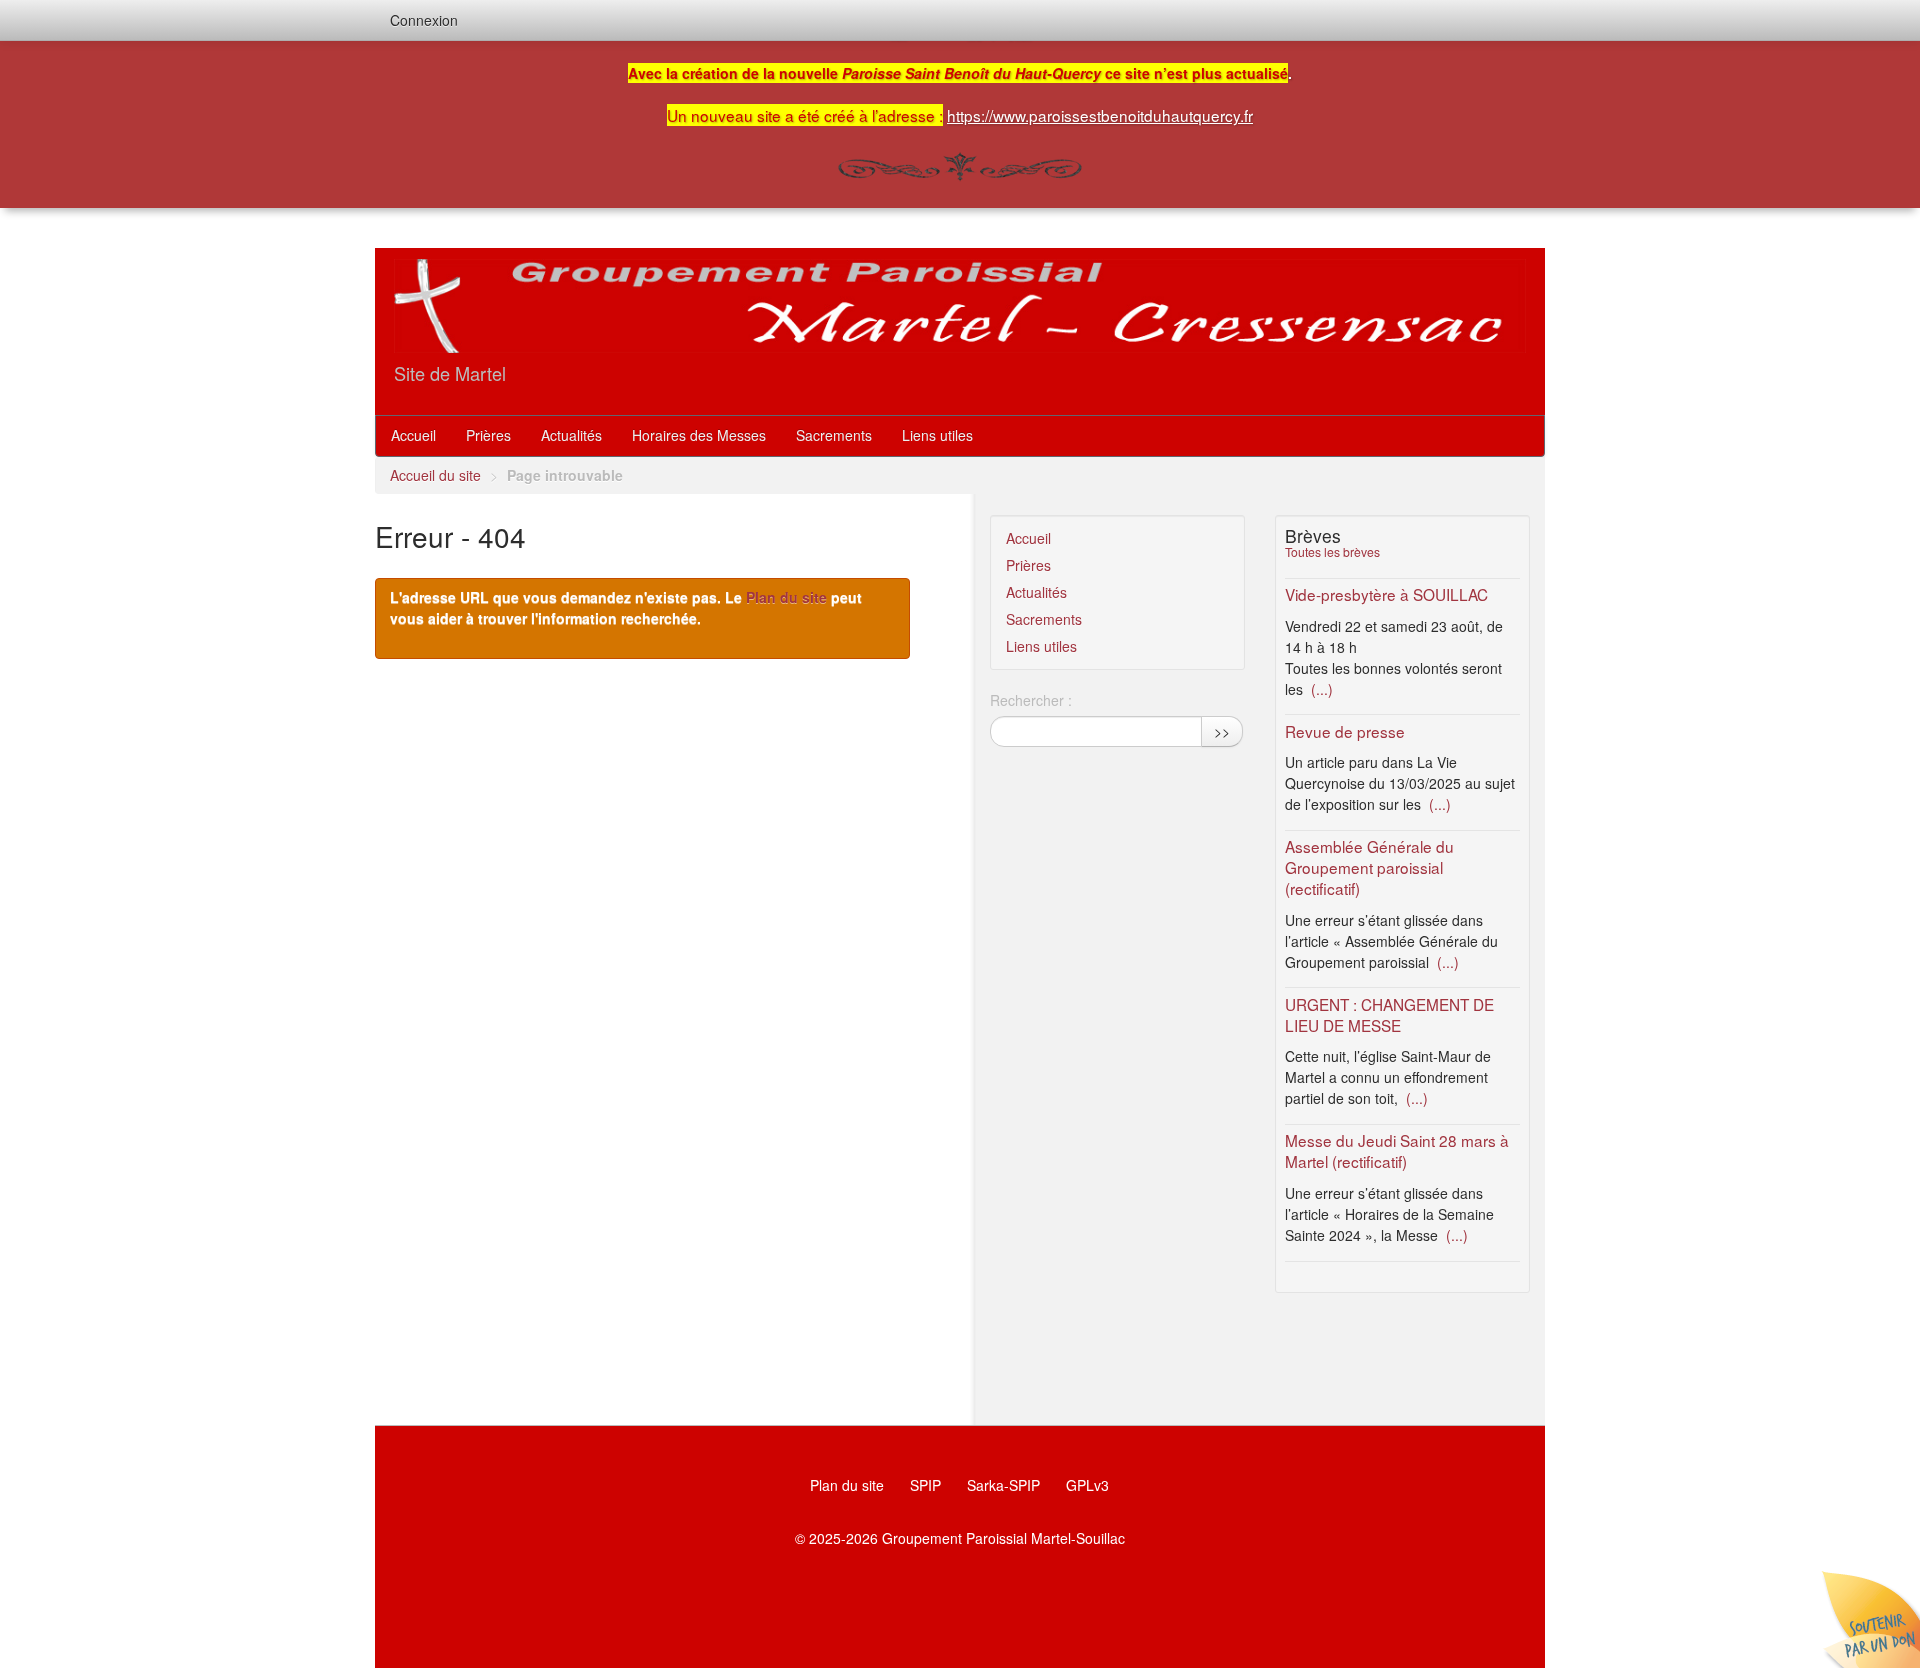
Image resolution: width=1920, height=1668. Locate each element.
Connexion (424, 20)
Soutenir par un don (1870, 1618)
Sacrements (834, 435)
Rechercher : (1031, 700)
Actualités (571, 435)
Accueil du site (435, 475)
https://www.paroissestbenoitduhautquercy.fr (1100, 115)
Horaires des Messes (699, 435)
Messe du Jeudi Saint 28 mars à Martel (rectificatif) (1397, 1150)
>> (1222, 731)
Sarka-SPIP (1003, 1485)
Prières (488, 435)
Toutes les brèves (1332, 551)
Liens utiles (937, 435)
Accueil (413, 435)
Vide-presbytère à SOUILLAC (1386, 594)
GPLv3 (1087, 1485)
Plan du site (786, 597)
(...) (1320, 689)
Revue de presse (1345, 731)
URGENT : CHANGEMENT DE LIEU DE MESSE (1389, 1014)
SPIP (925, 1485)
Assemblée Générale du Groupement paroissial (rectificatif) (1369, 867)
